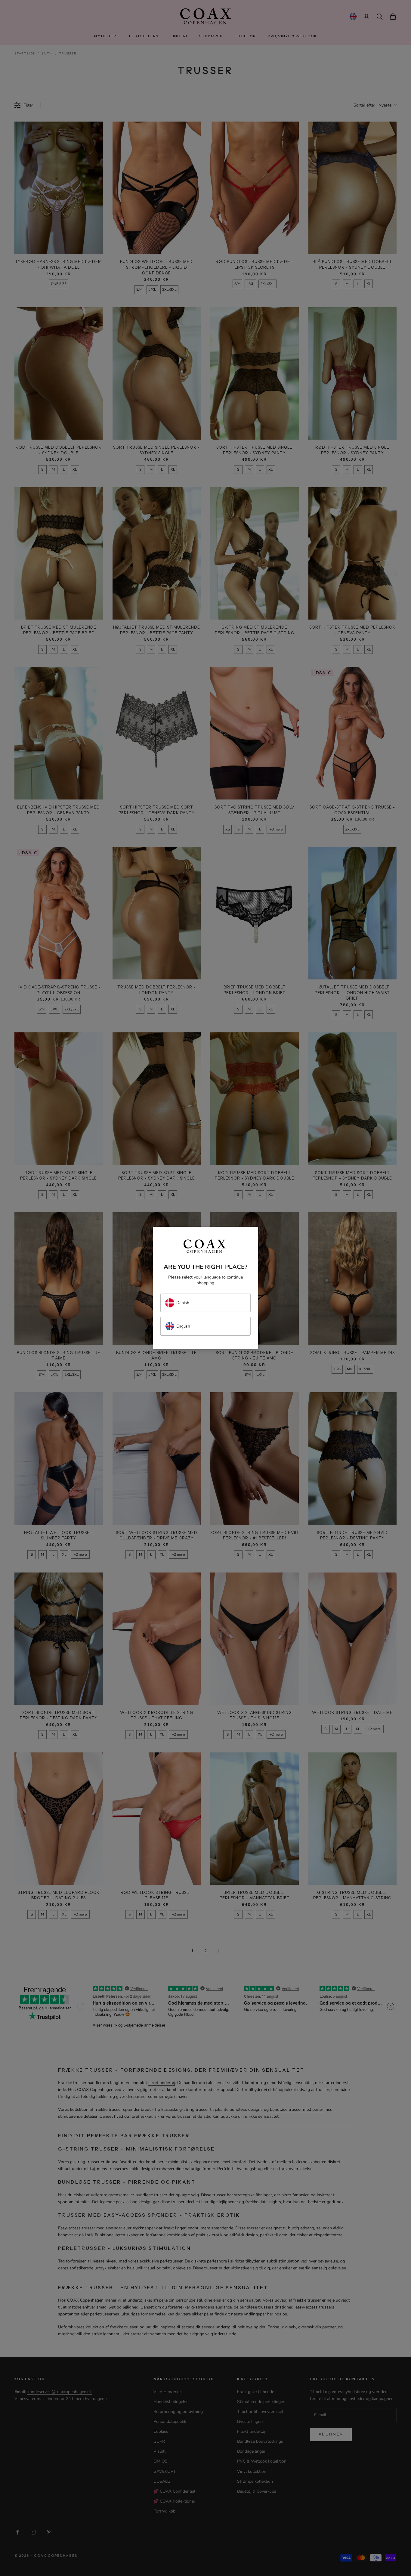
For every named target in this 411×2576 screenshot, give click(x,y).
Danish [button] (183, 1303)
